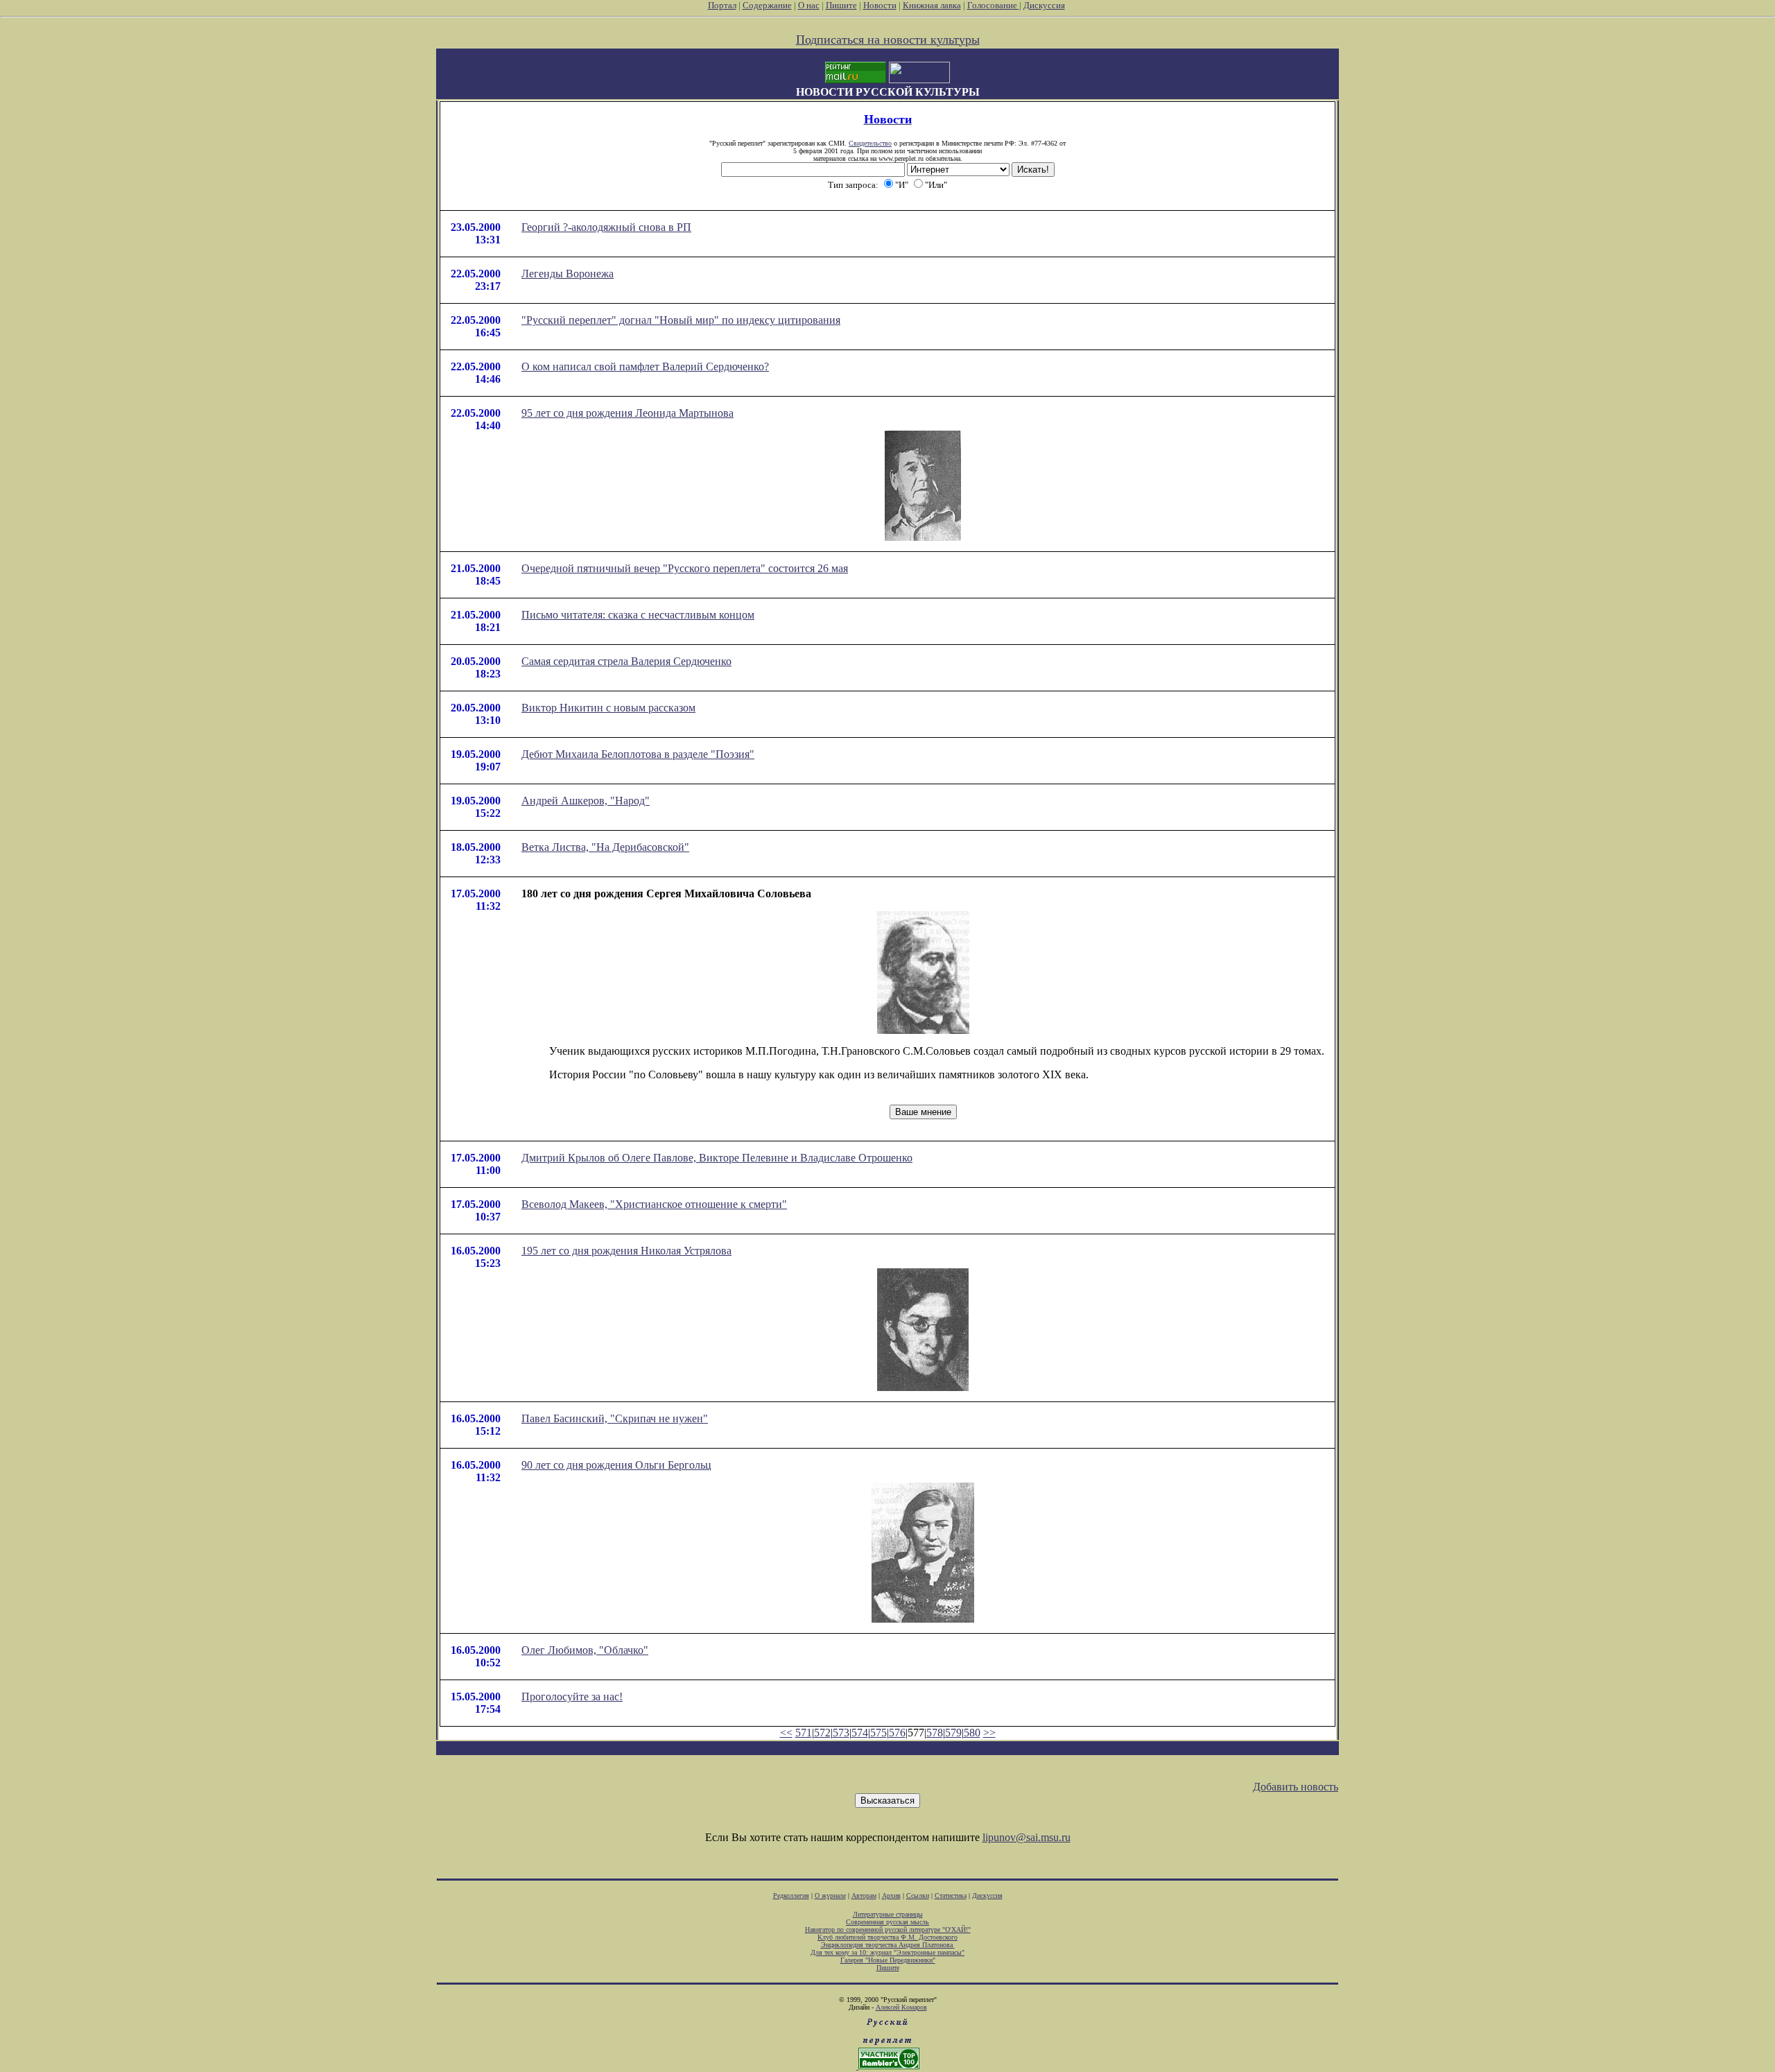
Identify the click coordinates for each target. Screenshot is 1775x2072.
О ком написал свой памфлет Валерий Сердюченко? (645, 366)
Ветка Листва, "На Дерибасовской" (605, 847)
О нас (809, 5)
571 (804, 1733)
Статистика (951, 1896)
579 (953, 1733)
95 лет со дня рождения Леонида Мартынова (627, 413)
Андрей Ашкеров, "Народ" (586, 801)
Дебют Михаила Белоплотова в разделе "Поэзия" (638, 754)
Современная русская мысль (887, 1922)
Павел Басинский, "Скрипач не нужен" (615, 1418)
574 (860, 1733)
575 (878, 1733)
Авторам (864, 1896)
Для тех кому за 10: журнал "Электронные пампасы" (887, 1952)
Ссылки (918, 1896)
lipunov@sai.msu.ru (1027, 1837)
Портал (722, 5)
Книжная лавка (932, 5)
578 (935, 1733)
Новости (880, 5)
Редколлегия (791, 1896)
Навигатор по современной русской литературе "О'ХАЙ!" (888, 1929)
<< (786, 1733)
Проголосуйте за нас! (572, 1697)
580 (972, 1733)
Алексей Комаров (901, 2007)
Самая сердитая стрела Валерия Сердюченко (626, 661)
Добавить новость (1296, 1787)
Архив (891, 1896)
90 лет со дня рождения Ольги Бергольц (616, 1465)
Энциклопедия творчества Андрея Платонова (888, 1945)
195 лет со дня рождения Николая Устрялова (626, 1251)
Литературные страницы (888, 1914)
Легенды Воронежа (568, 274)
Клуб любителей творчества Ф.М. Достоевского (887, 1937)
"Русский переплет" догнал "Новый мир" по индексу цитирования (681, 320)
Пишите (841, 5)
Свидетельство (870, 143)
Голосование (993, 5)
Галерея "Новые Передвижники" (888, 1960)
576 (897, 1733)
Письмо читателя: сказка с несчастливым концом (638, 615)
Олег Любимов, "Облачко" (585, 1650)
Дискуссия (1044, 5)
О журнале (830, 1896)
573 (841, 1733)
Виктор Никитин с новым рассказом (608, 708)
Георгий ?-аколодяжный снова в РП (606, 227)
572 (822, 1733)
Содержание (767, 5)
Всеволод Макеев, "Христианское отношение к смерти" (654, 1204)
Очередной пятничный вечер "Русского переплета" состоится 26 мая (685, 568)
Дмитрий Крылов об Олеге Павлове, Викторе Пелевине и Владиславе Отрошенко (717, 1158)
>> (989, 1733)
